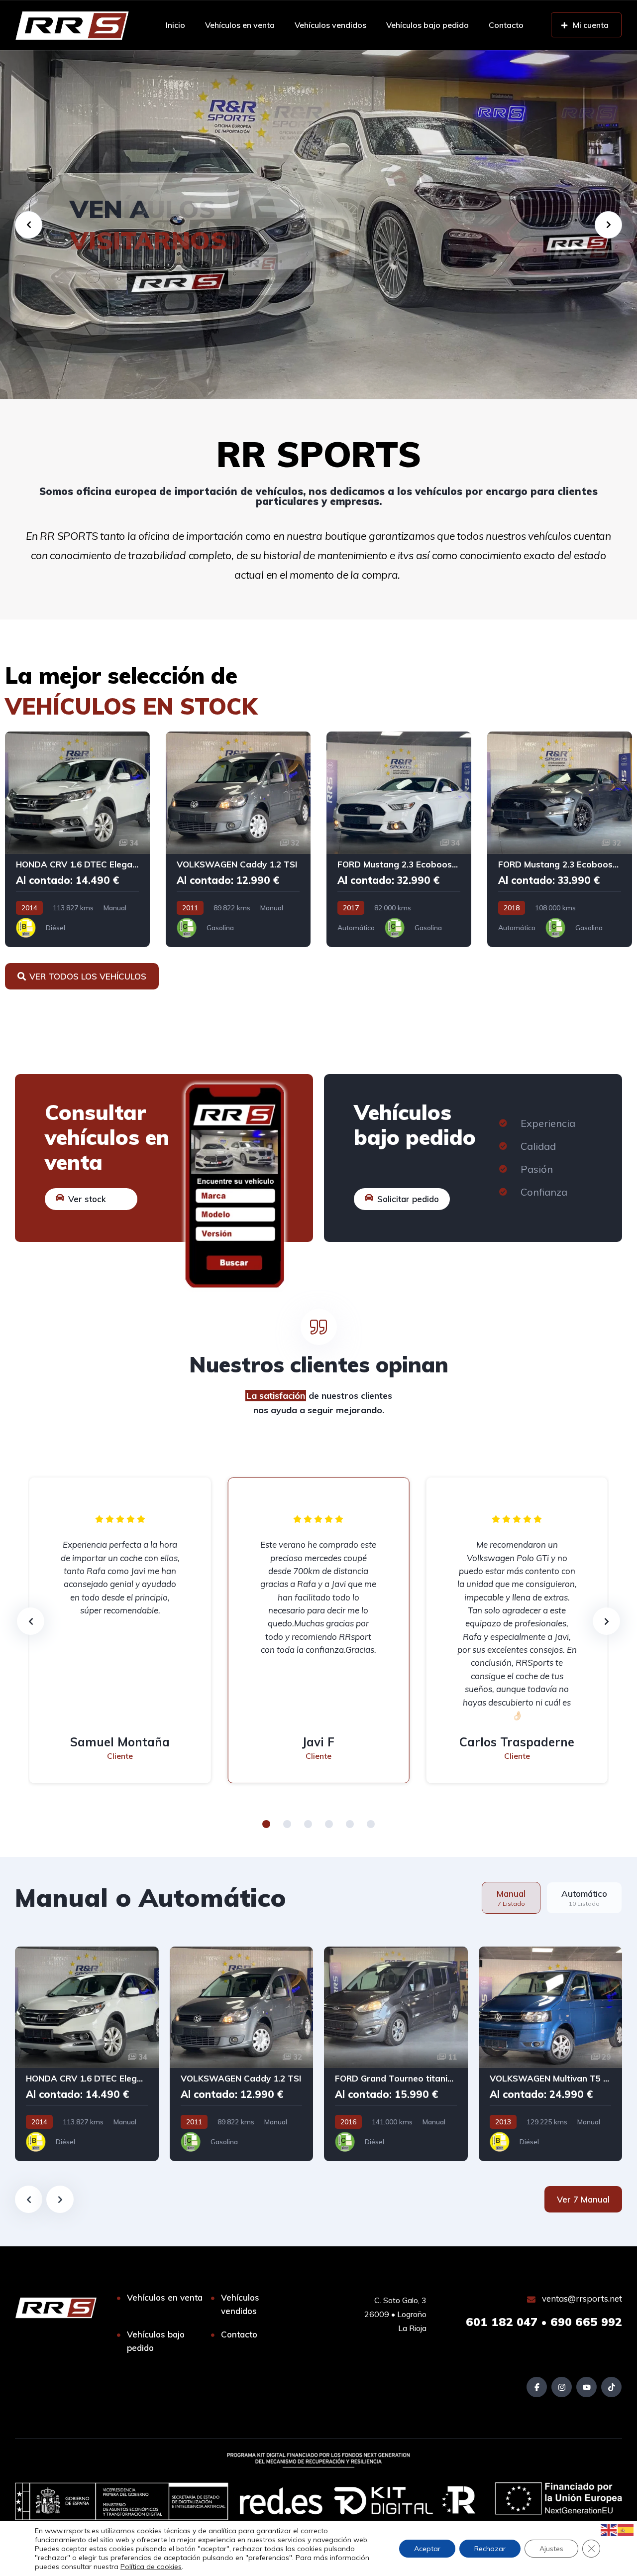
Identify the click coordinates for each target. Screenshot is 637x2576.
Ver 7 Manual (583, 2199)
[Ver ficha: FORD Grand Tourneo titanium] (396, 2054)
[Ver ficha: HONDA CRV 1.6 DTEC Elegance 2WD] (77, 839)
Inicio (175, 25)
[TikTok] (611, 2387)
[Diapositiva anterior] (29, 2199)
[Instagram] (562, 2387)
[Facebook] (537, 2387)
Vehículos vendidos (330, 25)
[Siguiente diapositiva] (60, 2199)
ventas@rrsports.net (581, 2298)
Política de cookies (151, 2567)
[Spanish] (626, 2529)
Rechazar (490, 2549)
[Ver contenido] (318, 225)
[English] (609, 2529)
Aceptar (427, 2549)
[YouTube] (586, 2387)
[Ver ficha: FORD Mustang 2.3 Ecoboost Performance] (399, 839)
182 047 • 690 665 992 (544, 2322)
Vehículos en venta (240, 25)
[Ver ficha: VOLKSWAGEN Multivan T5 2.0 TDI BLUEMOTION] (551, 2054)
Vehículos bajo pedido (427, 25)
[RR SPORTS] (72, 25)
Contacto (506, 25)
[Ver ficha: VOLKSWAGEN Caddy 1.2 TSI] (238, 839)
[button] (266, 1824)
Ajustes (551, 2549)
